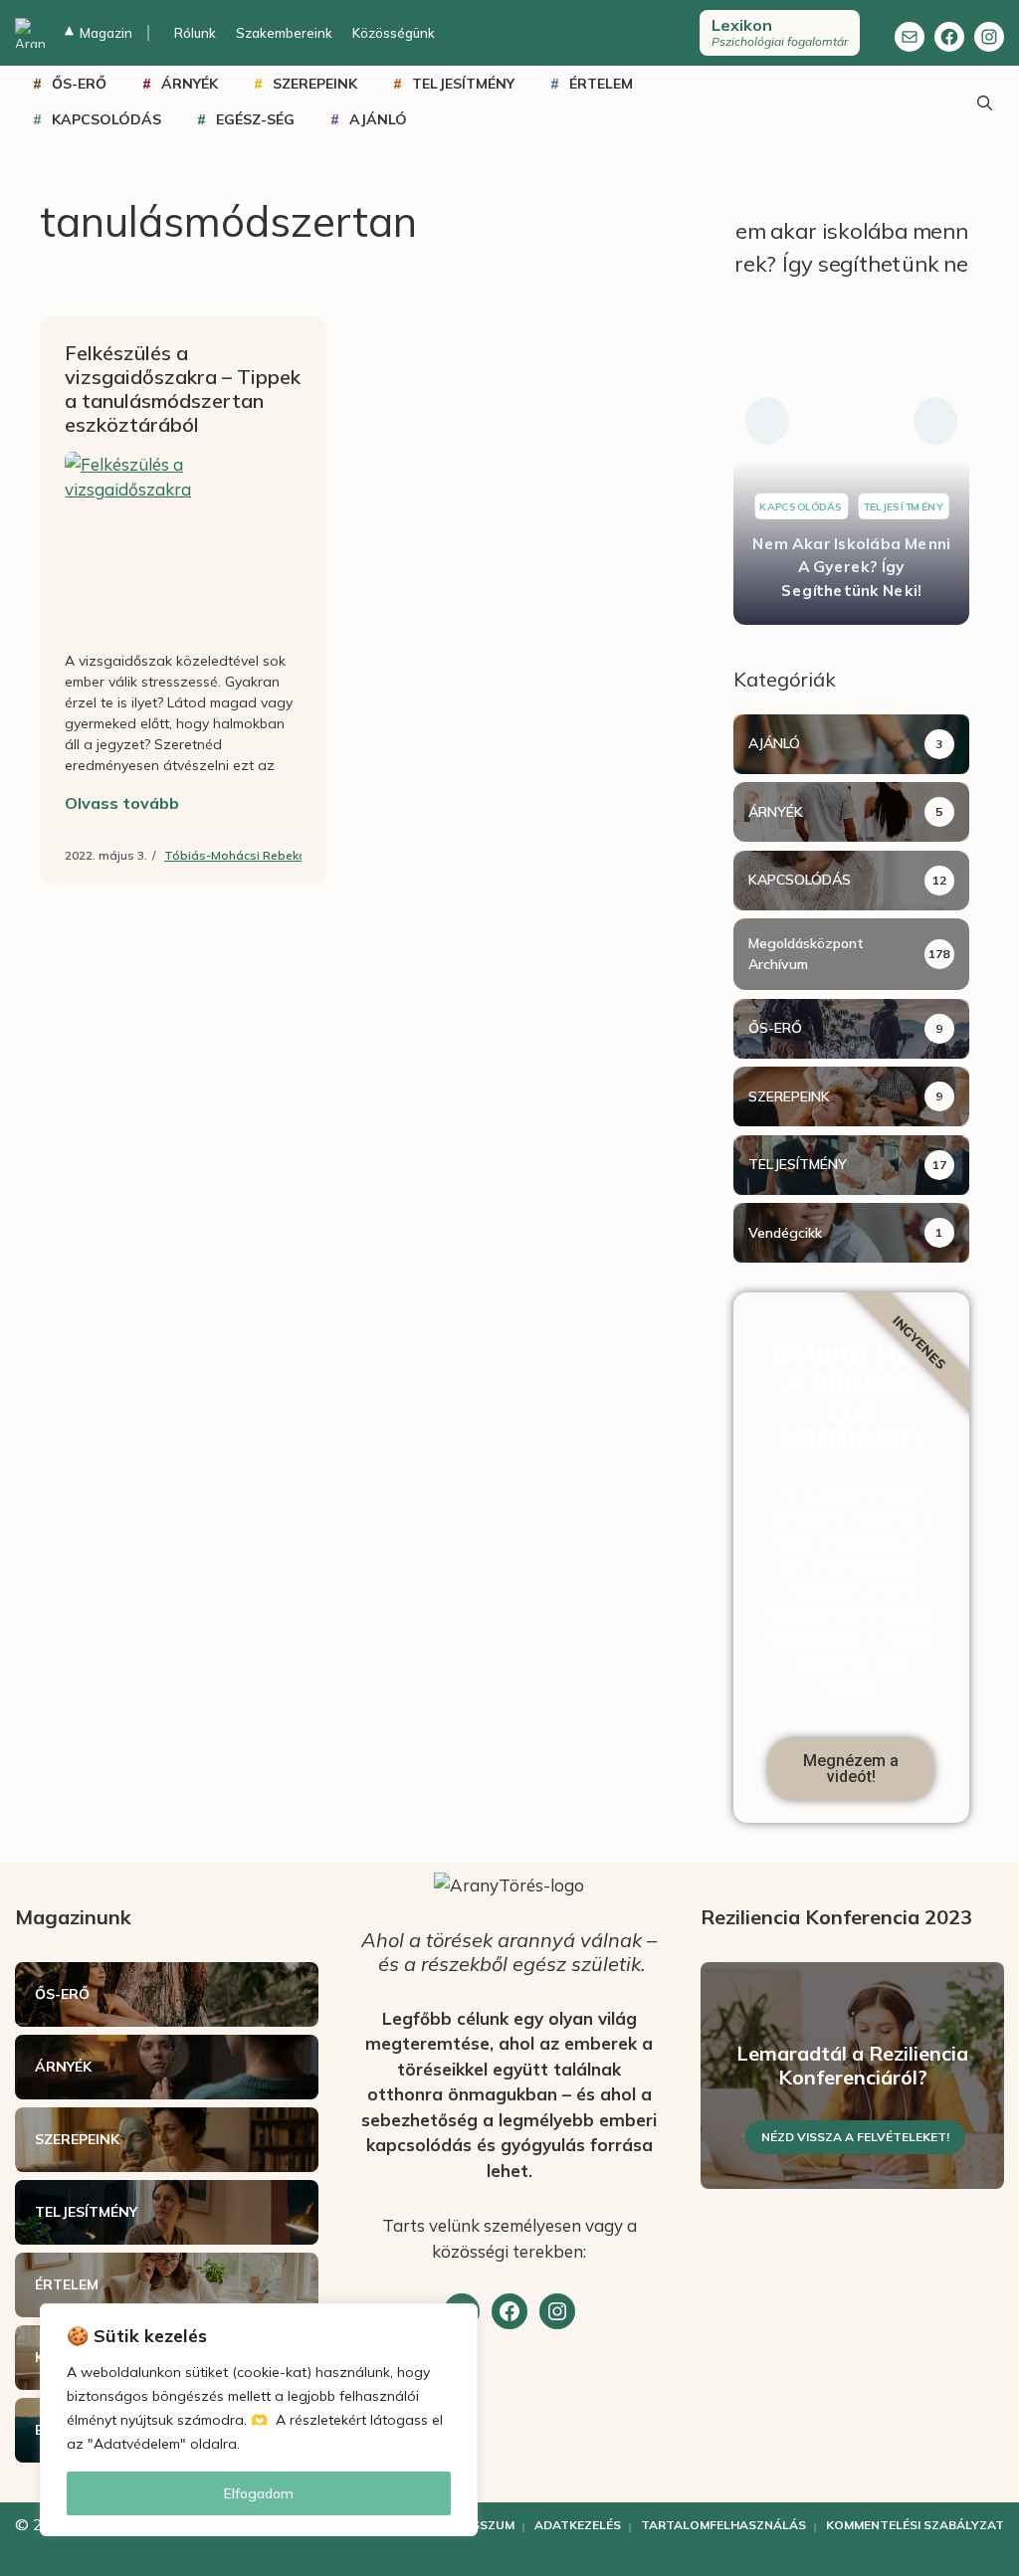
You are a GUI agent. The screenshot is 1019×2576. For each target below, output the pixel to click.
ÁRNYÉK (190, 84)
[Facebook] (949, 37)
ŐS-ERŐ (79, 84)
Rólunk (195, 33)
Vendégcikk (785, 1233)
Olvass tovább (122, 803)
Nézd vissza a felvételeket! (855, 2137)
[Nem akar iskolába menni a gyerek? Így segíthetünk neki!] (851, 421)
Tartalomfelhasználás (723, 2525)
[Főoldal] (30, 33)
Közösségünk (394, 33)
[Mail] (910, 37)
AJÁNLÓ (378, 119)
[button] (767, 421)
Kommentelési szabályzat (915, 2525)
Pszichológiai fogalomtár (780, 32)
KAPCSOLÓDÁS (106, 119)
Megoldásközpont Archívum (806, 954)
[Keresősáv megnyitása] (984, 101)
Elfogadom (259, 2493)
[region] (259, 2420)
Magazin (99, 33)
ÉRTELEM (601, 84)
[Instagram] (989, 37)
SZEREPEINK (315, 84)
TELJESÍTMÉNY (463, 84)
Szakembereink (284, 33)
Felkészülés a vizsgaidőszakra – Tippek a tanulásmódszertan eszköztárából (183, 389)
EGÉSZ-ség (255, 119)
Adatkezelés (578, 2525)
